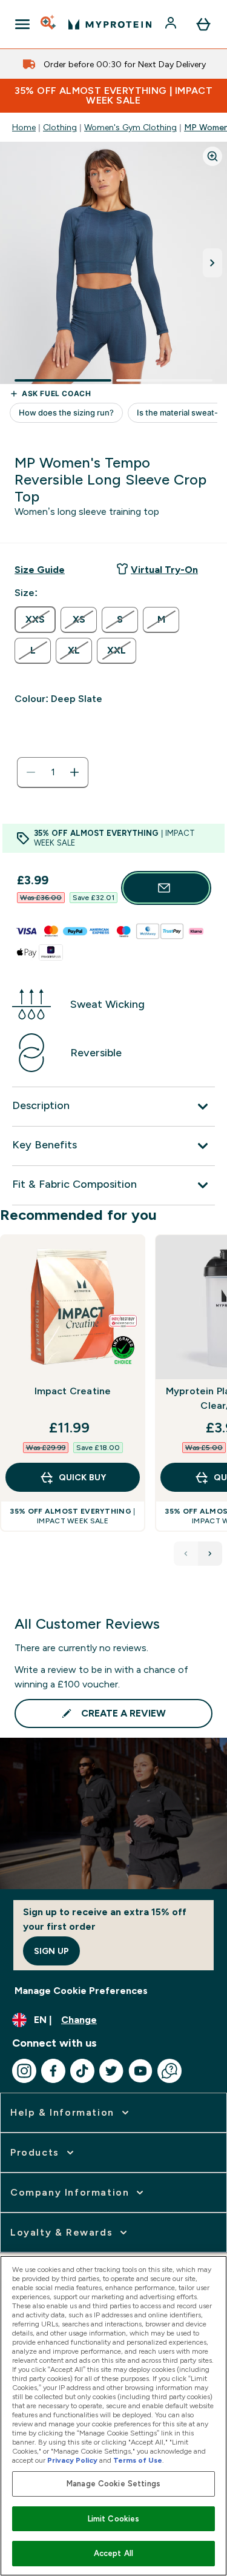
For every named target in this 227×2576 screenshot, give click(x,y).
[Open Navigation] (22, 24)
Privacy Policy (72, 2460)
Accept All (113, 2553)
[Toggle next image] (212, 263)
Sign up (51, 1951)
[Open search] (49, 24)
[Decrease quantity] (31, 772)
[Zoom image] (212, 156)
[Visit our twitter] (111, 2071)
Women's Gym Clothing (130, 127)
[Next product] (210, 1554)
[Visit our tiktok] (82, 2071)
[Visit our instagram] (24, 2071)
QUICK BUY (82, 1477)
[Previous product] (186, 1554)
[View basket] (203, 24)
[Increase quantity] (74, 772)
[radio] (35, 620)
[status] (53, 772)
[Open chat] (169, 2071)
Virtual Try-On (164, 570)
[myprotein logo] (110, 24)
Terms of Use (138, 2460)
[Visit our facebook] (53, 2071)
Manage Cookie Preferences (81, 1991)
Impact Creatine (73, 1391)
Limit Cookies (114, 2519)
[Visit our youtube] (140, 2071)
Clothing (60, 127)
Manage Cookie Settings (113, 2484)
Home (24, 127)
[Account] (172, 24)
